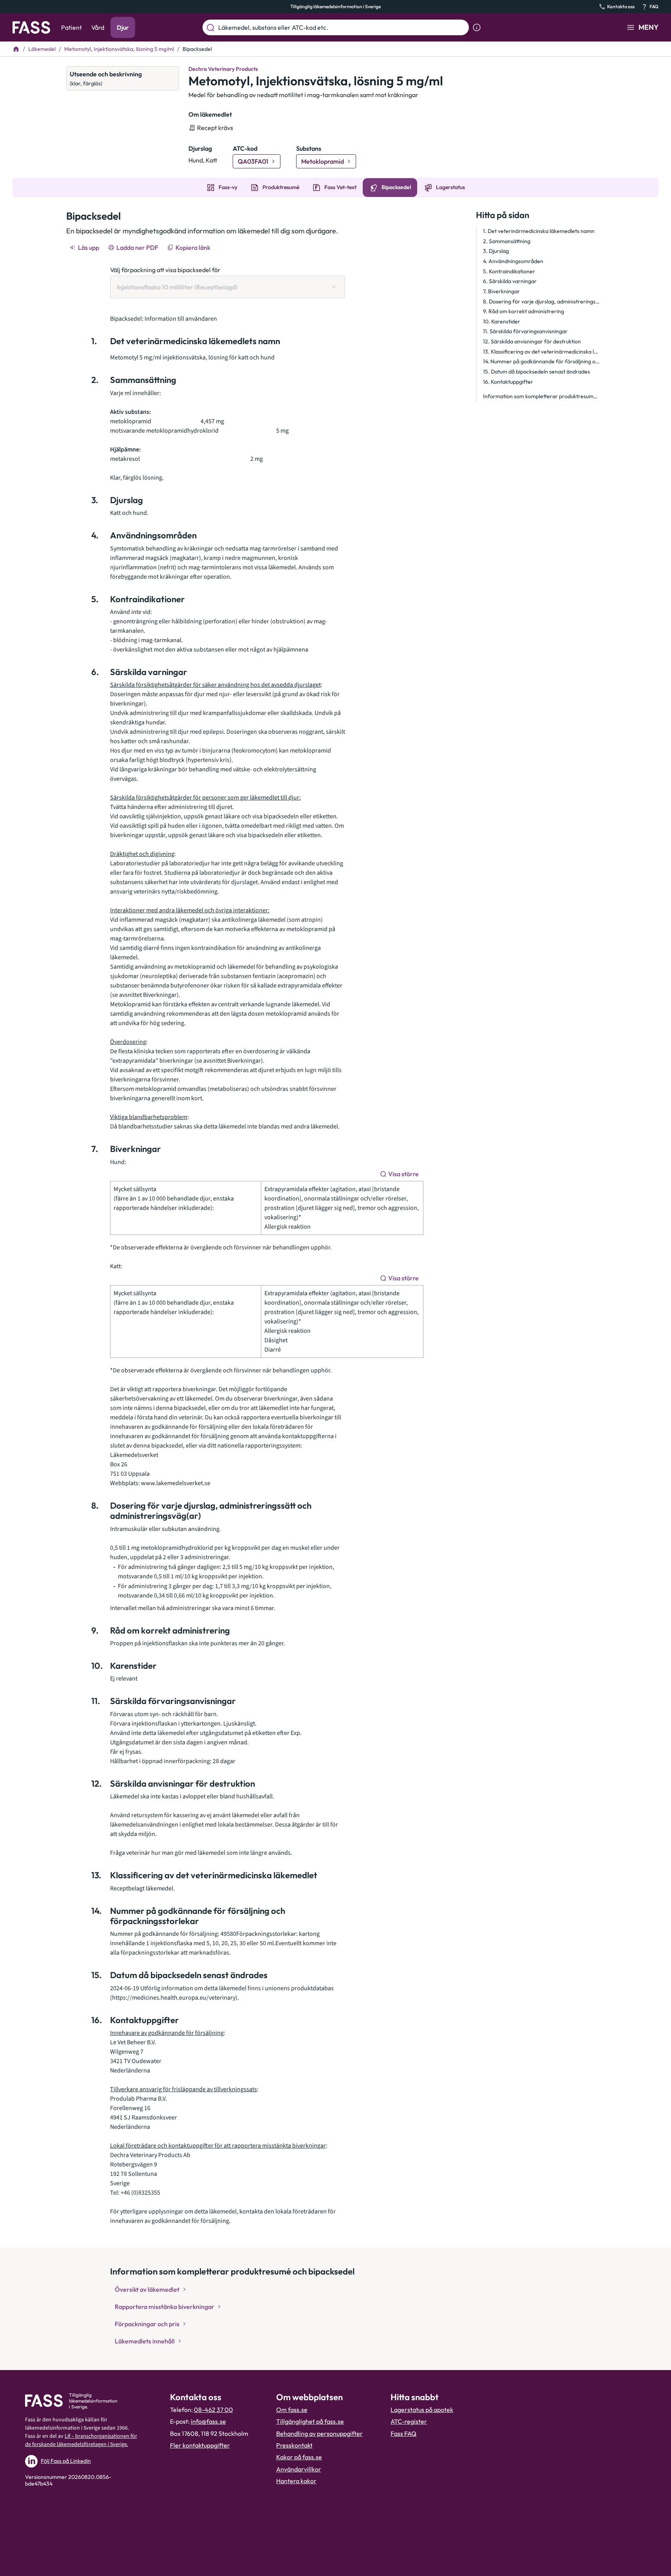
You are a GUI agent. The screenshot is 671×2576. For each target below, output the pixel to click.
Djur (123, 27)
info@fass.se (208, 2421)
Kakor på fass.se (299, 2457)
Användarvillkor (299, 2469)
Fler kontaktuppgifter (200, 2445)
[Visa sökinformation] (477, 27)
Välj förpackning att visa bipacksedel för (165, 270)
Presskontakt (294, 2445)
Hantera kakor (296, 2481)
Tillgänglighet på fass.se (310, 2421)
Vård (98, 27)
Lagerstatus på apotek (422, 2410)
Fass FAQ (403, 2433)
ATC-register (409, 2421)
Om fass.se (292, 2410)
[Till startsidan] (16, 49)
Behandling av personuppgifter (319, 2433)
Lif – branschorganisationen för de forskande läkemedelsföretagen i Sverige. (81, 2440)
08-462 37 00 (213, 2410)
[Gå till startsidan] (31, 27)
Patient (71, 27)
